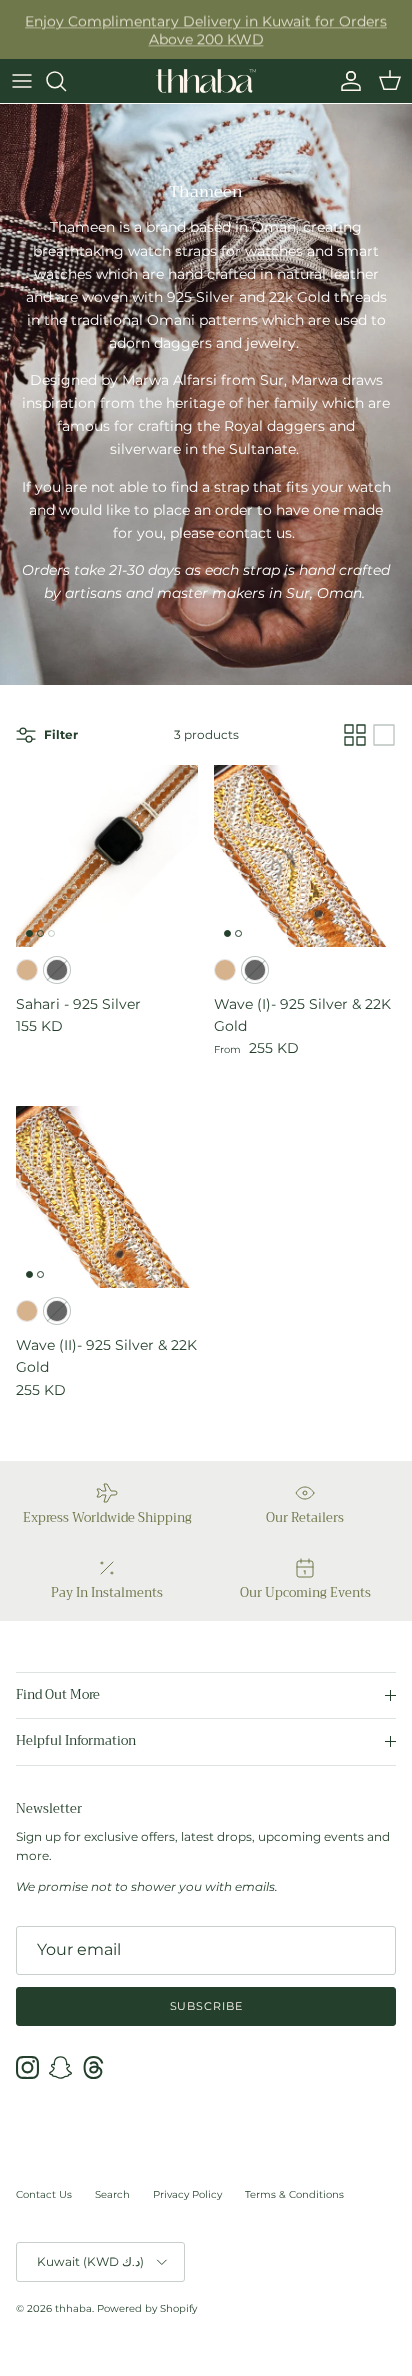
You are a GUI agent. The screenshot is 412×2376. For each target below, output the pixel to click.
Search (112, 2194)
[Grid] (355, 735)
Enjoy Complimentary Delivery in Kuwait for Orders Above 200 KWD (206, 29)
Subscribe (206, 2006)
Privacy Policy (187, 2194)
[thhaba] (206, 81)
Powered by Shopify (147, 2308)
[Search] (66, 81)
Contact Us (44, 2194)
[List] (384, 735)
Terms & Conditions (294, 2194)
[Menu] (22, 81)
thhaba (73, 2308)
